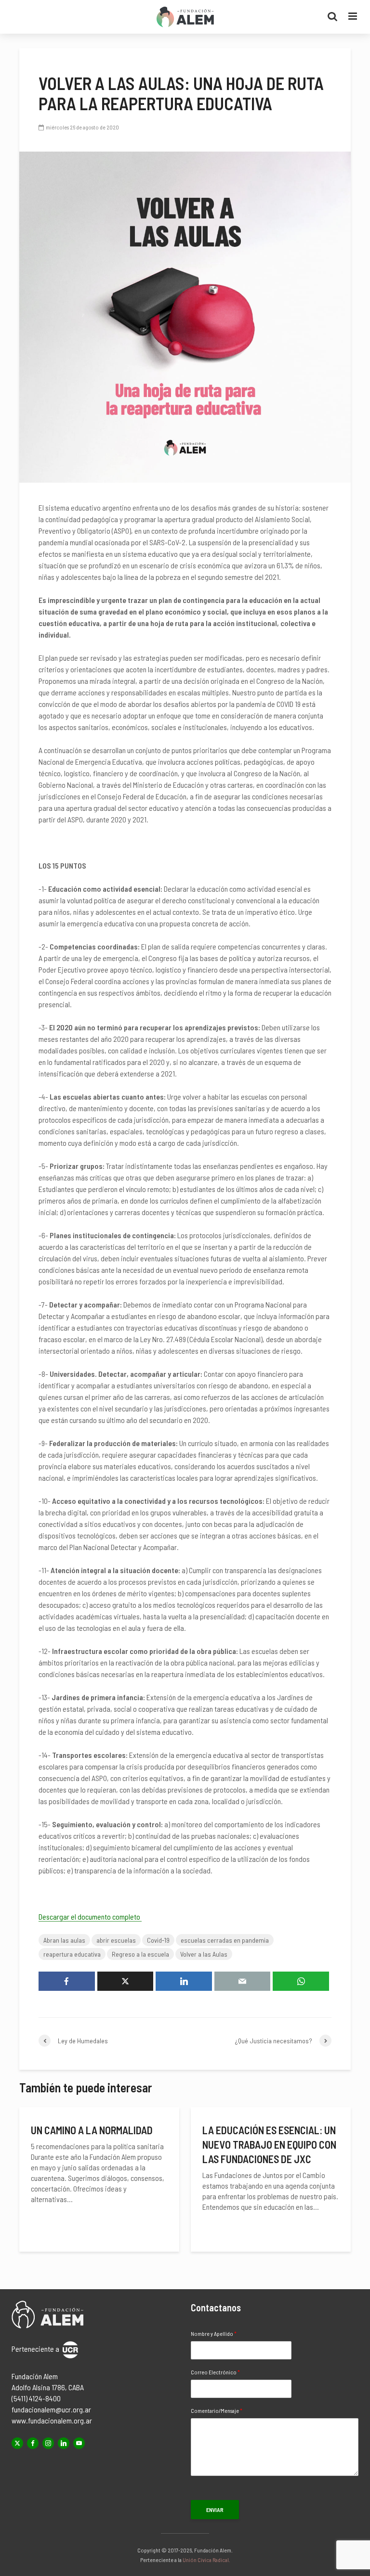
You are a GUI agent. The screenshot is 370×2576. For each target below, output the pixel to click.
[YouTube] (79, 2443)
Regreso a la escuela (140, 1954)
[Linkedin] (64, 2443)
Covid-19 (158, 1940)
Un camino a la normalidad (92, 2130)
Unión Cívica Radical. (206, 2560)
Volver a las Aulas (204, 1954)
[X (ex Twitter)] (17, 2443)
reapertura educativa (72, 1954)
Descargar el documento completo (90, 1916)
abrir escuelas (116, 1940)
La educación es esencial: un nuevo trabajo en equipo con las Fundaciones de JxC (269, 2144)
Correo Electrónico (215, 2372)
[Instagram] (48, 2443)
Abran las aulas (64, 1940)
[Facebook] (33, 2443)
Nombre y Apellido (214, 2333)
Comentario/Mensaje (217, 2410)
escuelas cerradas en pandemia (225, 1940)
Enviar (215, 2510)
